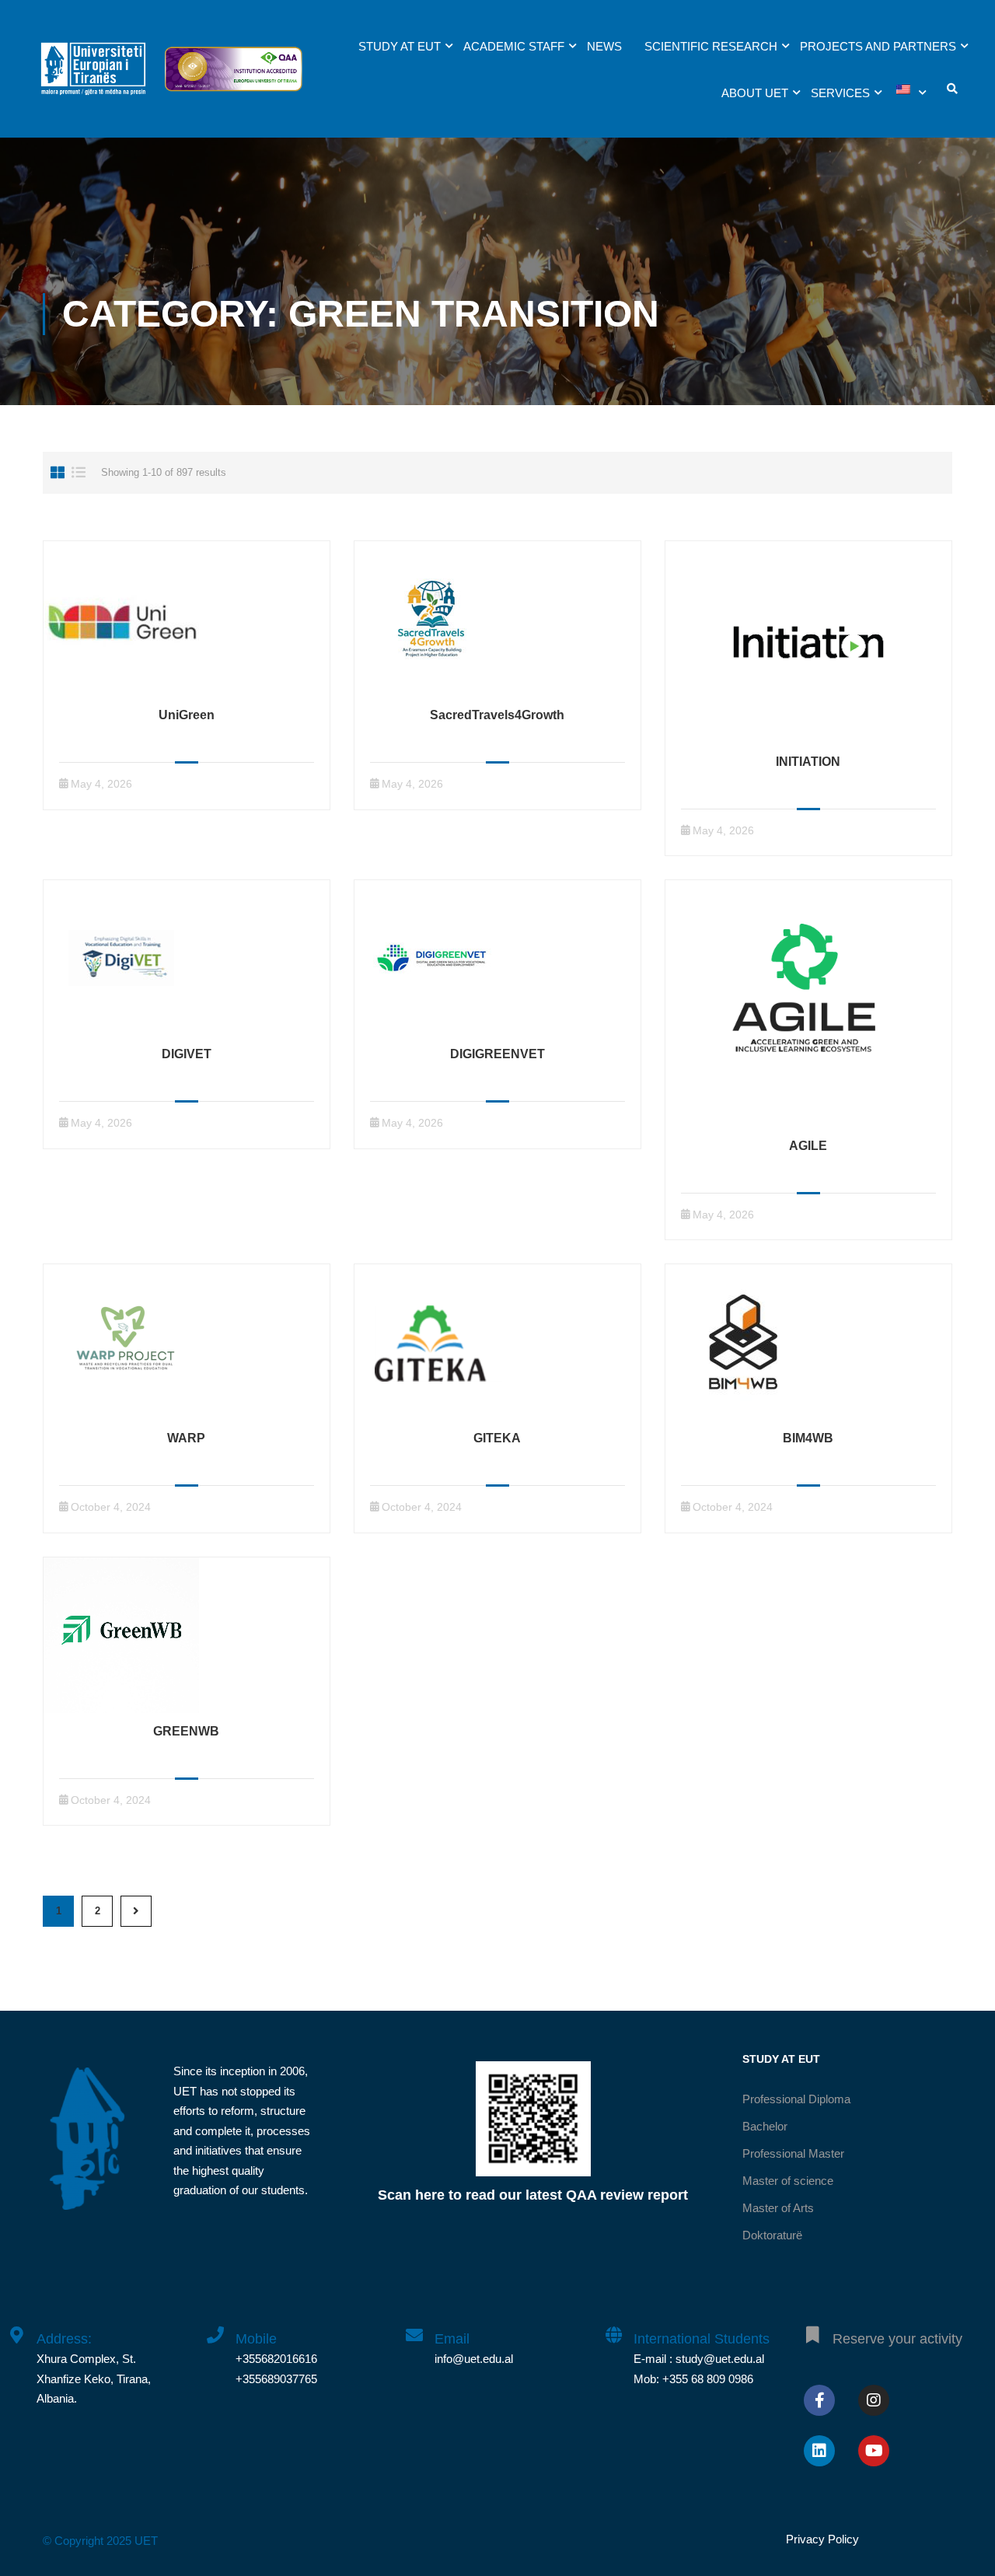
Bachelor (765, 2126)
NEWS (604, 46)
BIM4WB (808, 1438)
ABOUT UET (755, 93)
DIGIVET (187, 1054)
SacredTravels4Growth (497, 715)
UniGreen (187, 715)
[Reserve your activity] (812, 2326)
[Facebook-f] (819, 2400)
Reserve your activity (897, 2339)
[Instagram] (874, 2400)
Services (840, 93)
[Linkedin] (819, 2451)
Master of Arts (778, 2208)
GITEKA (497, 1438)
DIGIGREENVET (497, 1054)
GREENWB (186, 1731)
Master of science (788, 2181)
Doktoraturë (772, 2235)
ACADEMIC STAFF (514, 46)
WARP (186, 1438)
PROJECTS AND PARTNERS (878, 46)
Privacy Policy (822, 2539)
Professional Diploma (796, 2099)
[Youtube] (874, 2451)
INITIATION (808, 762)
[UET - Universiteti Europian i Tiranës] (93, 77)
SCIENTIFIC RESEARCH (711, 46)
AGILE (808, 1146)
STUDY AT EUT (400, 46)
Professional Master (793, 2153)
